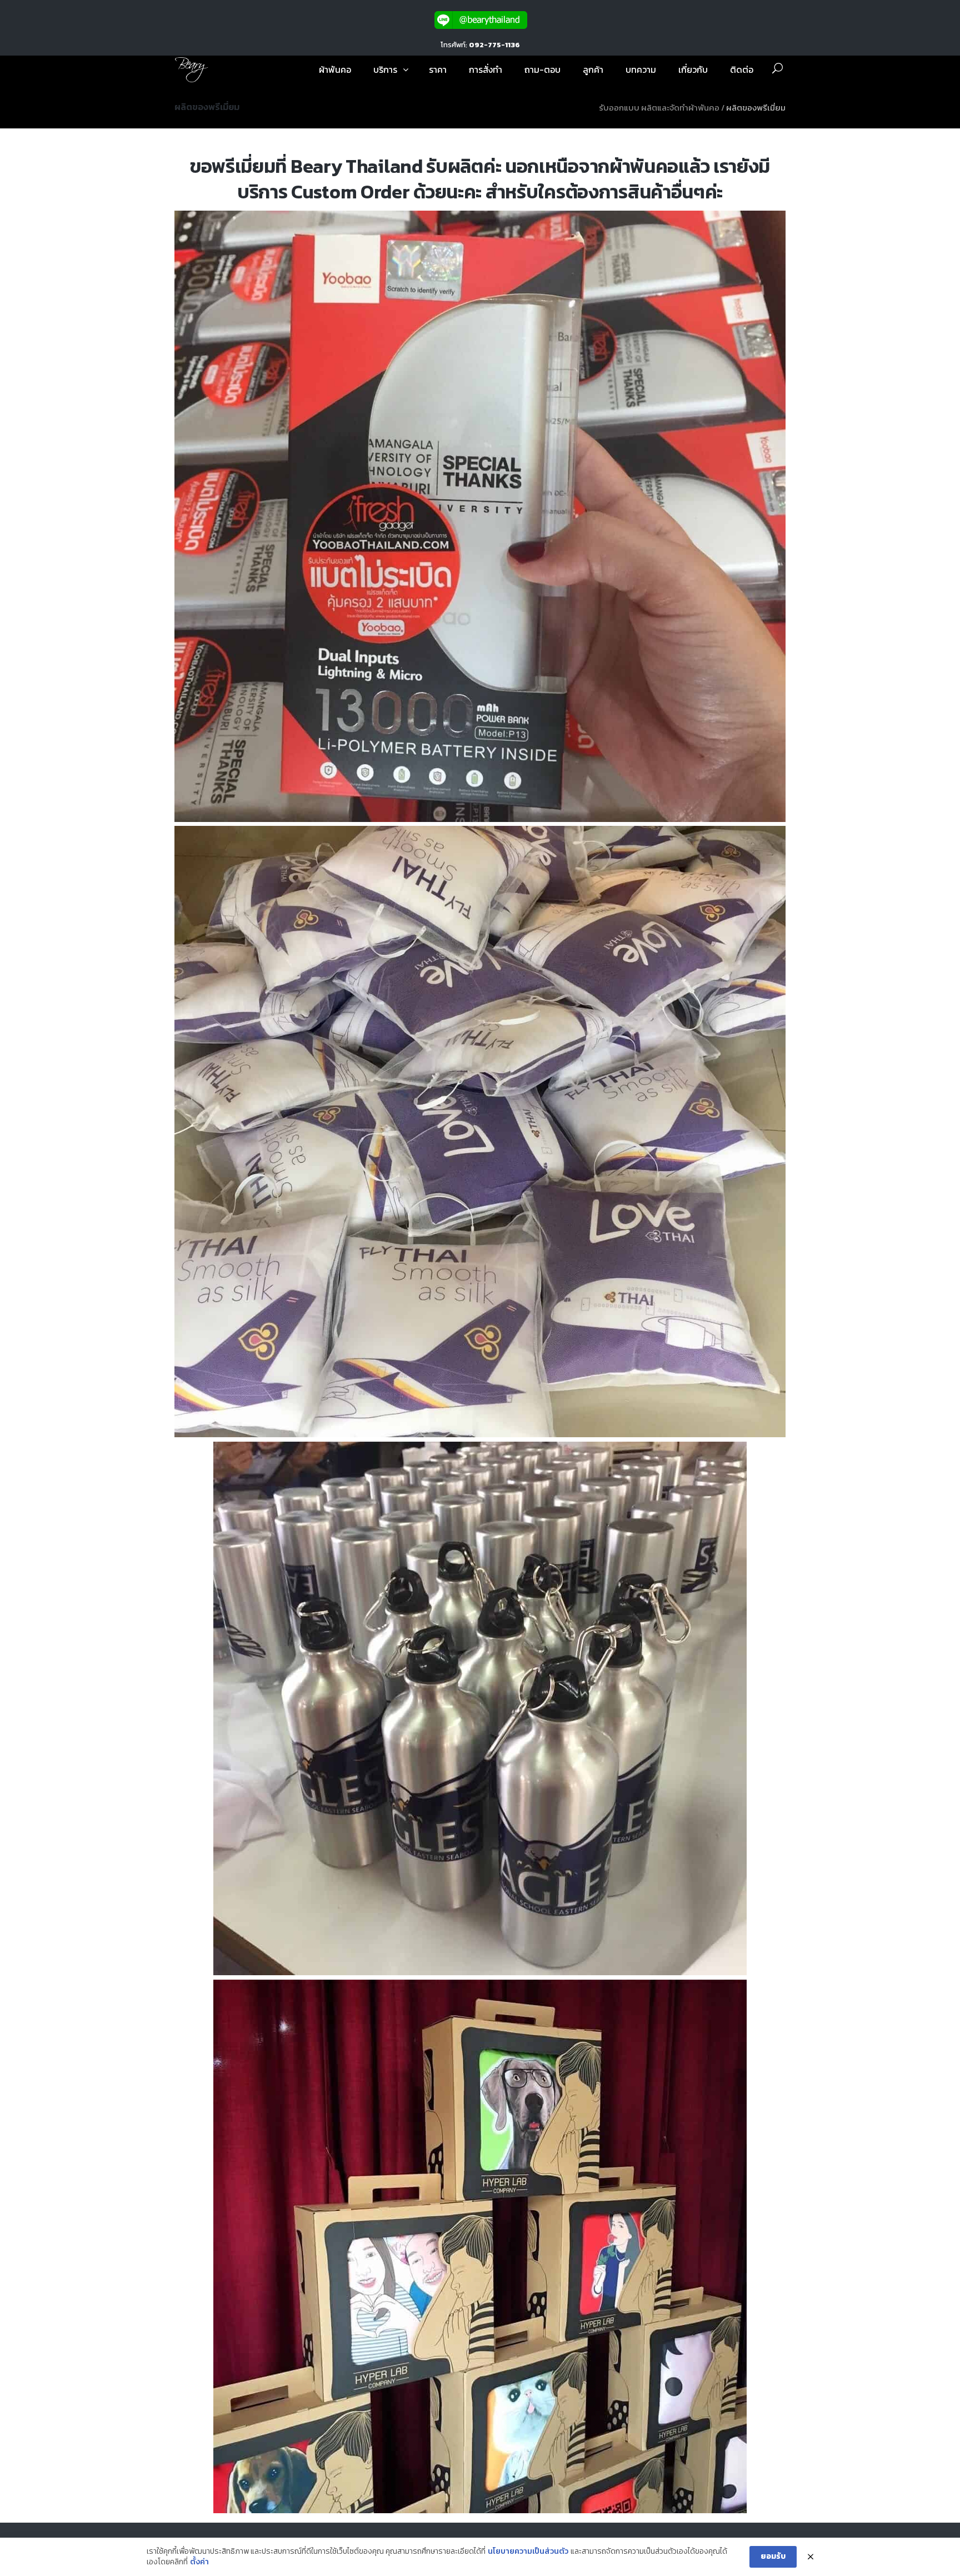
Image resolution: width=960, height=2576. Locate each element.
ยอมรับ (773, 2556)
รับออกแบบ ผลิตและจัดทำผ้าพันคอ (659, 108)
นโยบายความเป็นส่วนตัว (528, 2552)
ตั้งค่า (199, 2562)
